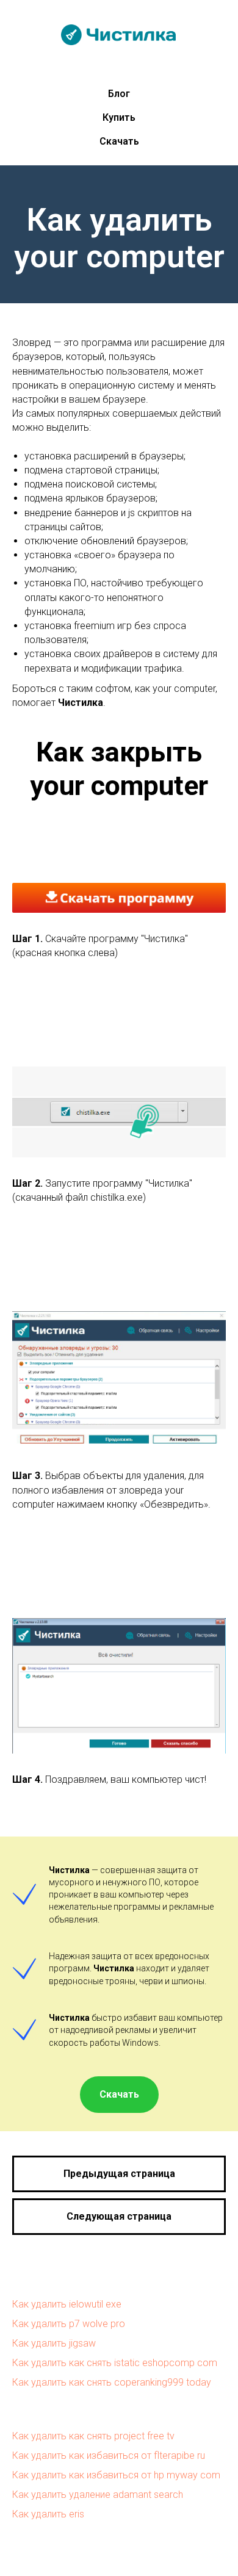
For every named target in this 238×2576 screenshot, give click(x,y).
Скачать (119, 141)
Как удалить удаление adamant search (98, 2495)
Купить (119, 117)
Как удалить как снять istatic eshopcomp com (115, 2363)
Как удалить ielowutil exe (67, 2304)
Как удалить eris (48, 2514)
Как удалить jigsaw (54, 2343)
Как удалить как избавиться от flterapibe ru (109, 2455)
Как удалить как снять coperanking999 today (112, 2382)
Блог (119, 94)
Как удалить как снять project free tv (93, 2436)
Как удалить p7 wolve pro (69, 2324)
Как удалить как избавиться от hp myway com (116, 2475)
